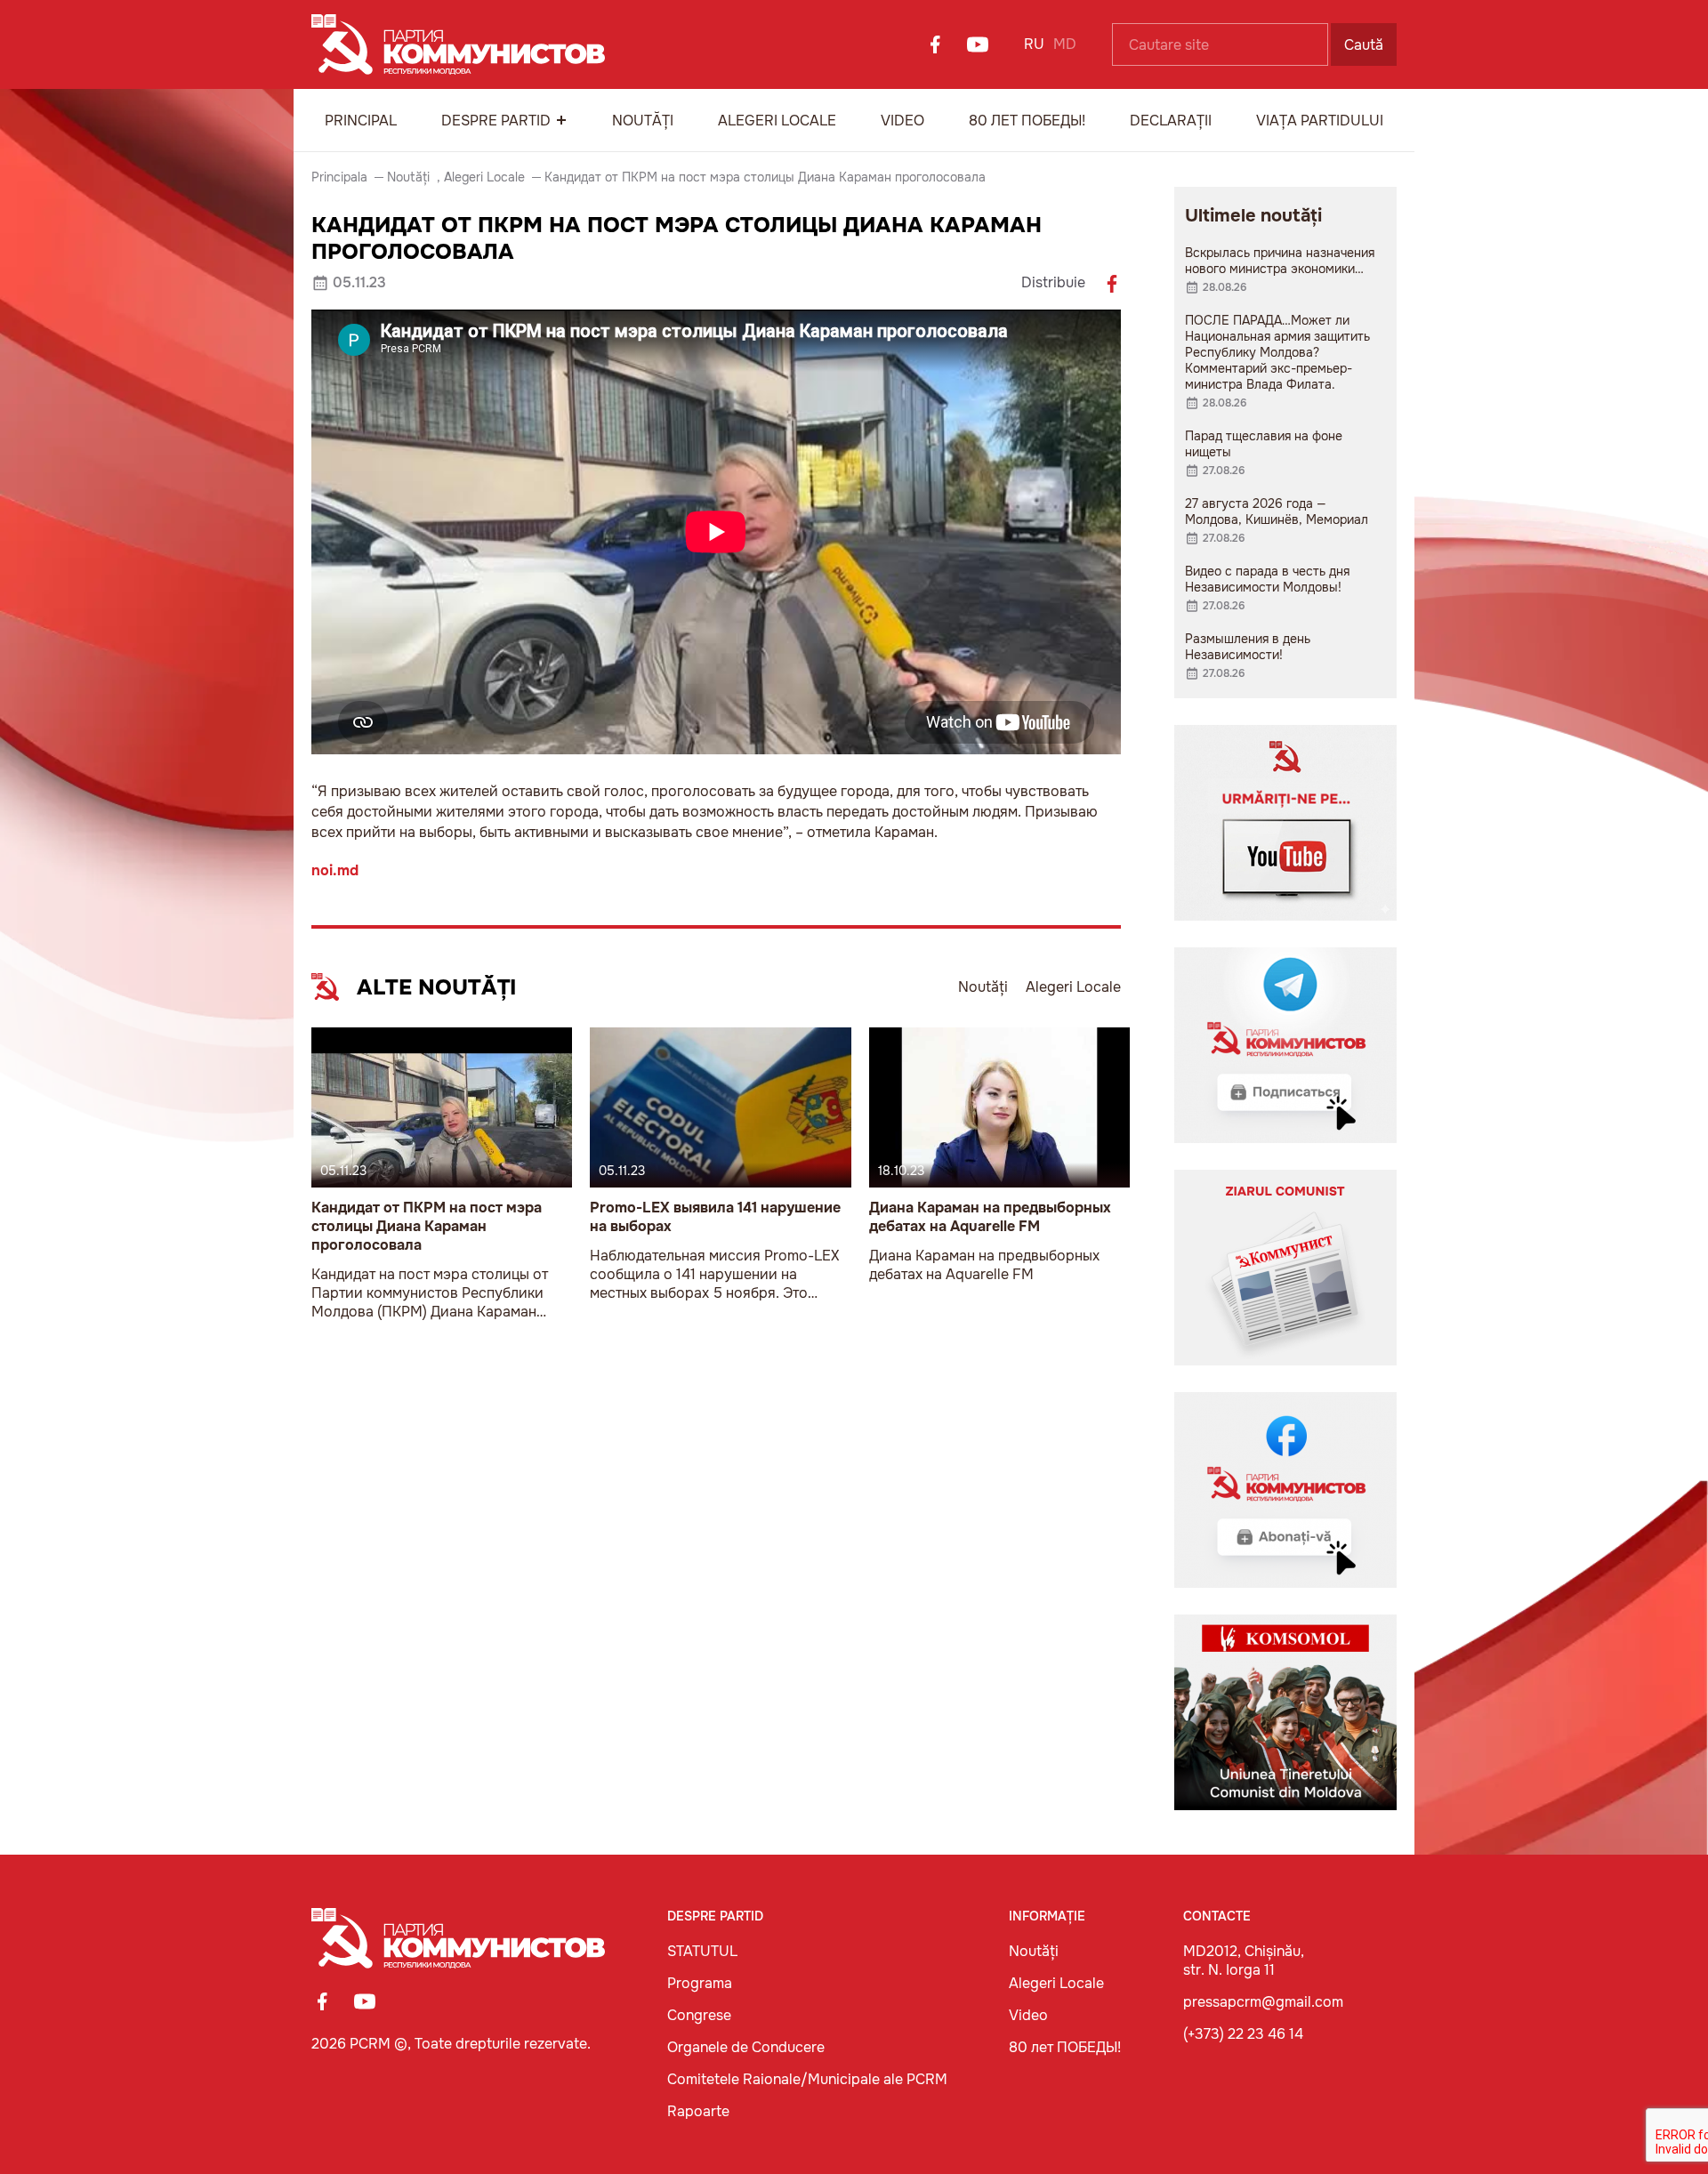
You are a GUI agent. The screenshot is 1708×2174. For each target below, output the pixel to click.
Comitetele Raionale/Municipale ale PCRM (807, 2079)
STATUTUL (702, 1951)
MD (1065, 44)
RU (1034, 44)
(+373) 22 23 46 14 (1243, 2034)
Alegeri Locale (777, 121)
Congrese (699, 2015)
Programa (700, 1983)
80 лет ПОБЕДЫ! (1027, 121)
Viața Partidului (1320, 121)
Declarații (1171, 121)
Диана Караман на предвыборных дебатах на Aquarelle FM (990, 1217)
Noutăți (643, 121)
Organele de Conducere (746, 2047)
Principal (361, 121)
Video (902, 121)
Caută (1364, 45)
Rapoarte (698, 2111)
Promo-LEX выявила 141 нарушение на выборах (715, 1217)
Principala (339, 177)
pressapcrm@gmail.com (1263, 2002)
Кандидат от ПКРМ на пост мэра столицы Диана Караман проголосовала (427, 1226)
